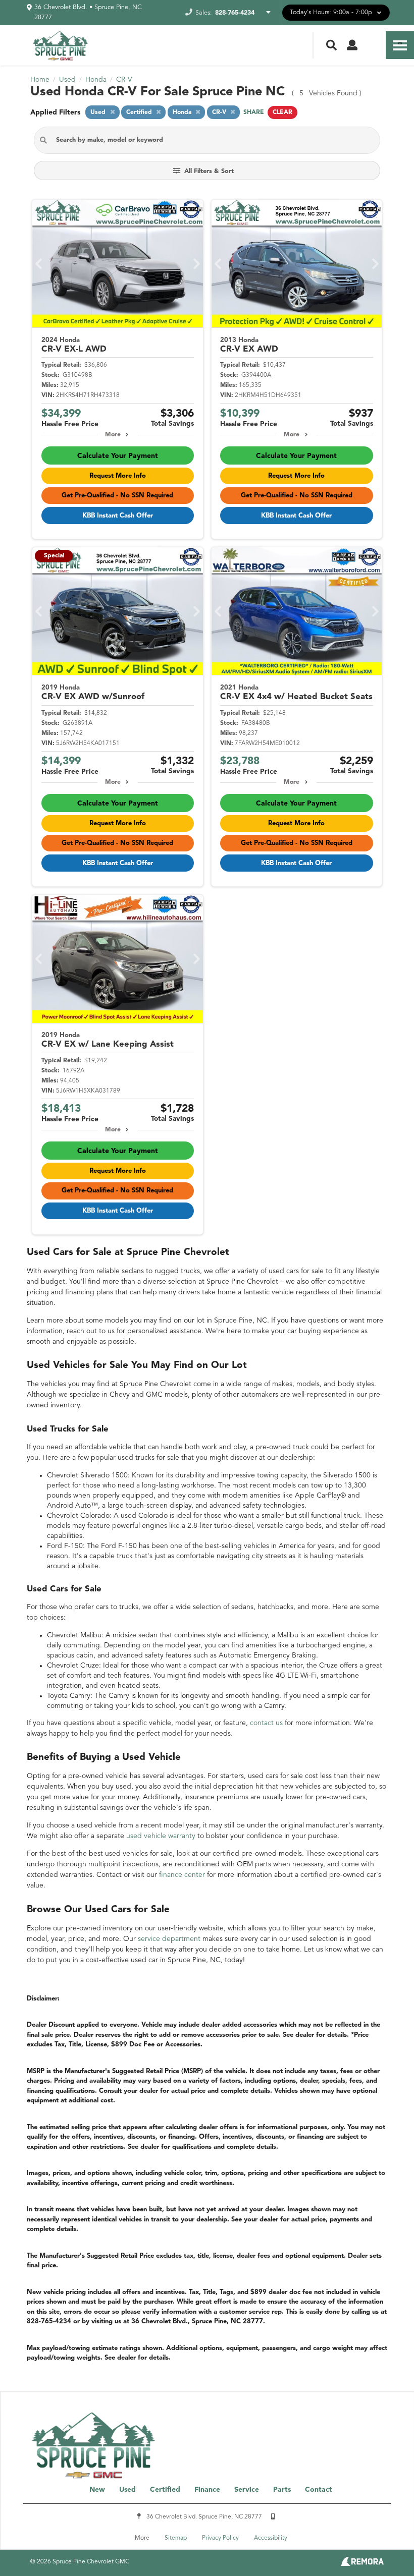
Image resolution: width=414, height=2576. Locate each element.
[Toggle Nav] (400, 45)
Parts (282, 2490)
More (113, 435)
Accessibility (271, 2538)
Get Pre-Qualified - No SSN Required (117, 496)
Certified (165, 2490)
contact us (266, 1723)
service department (169, 1939)
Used (127, 2490)
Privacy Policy (220, 2538)
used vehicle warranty (161, 1836)
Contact (319, 2490)
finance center (182, 1875)
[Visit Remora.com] (362, 2564)
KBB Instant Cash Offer (118, 516)
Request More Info (118, 476)
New (97, 2490)
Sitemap (176, 2538)
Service (247, 2490)
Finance (207, 2490)
